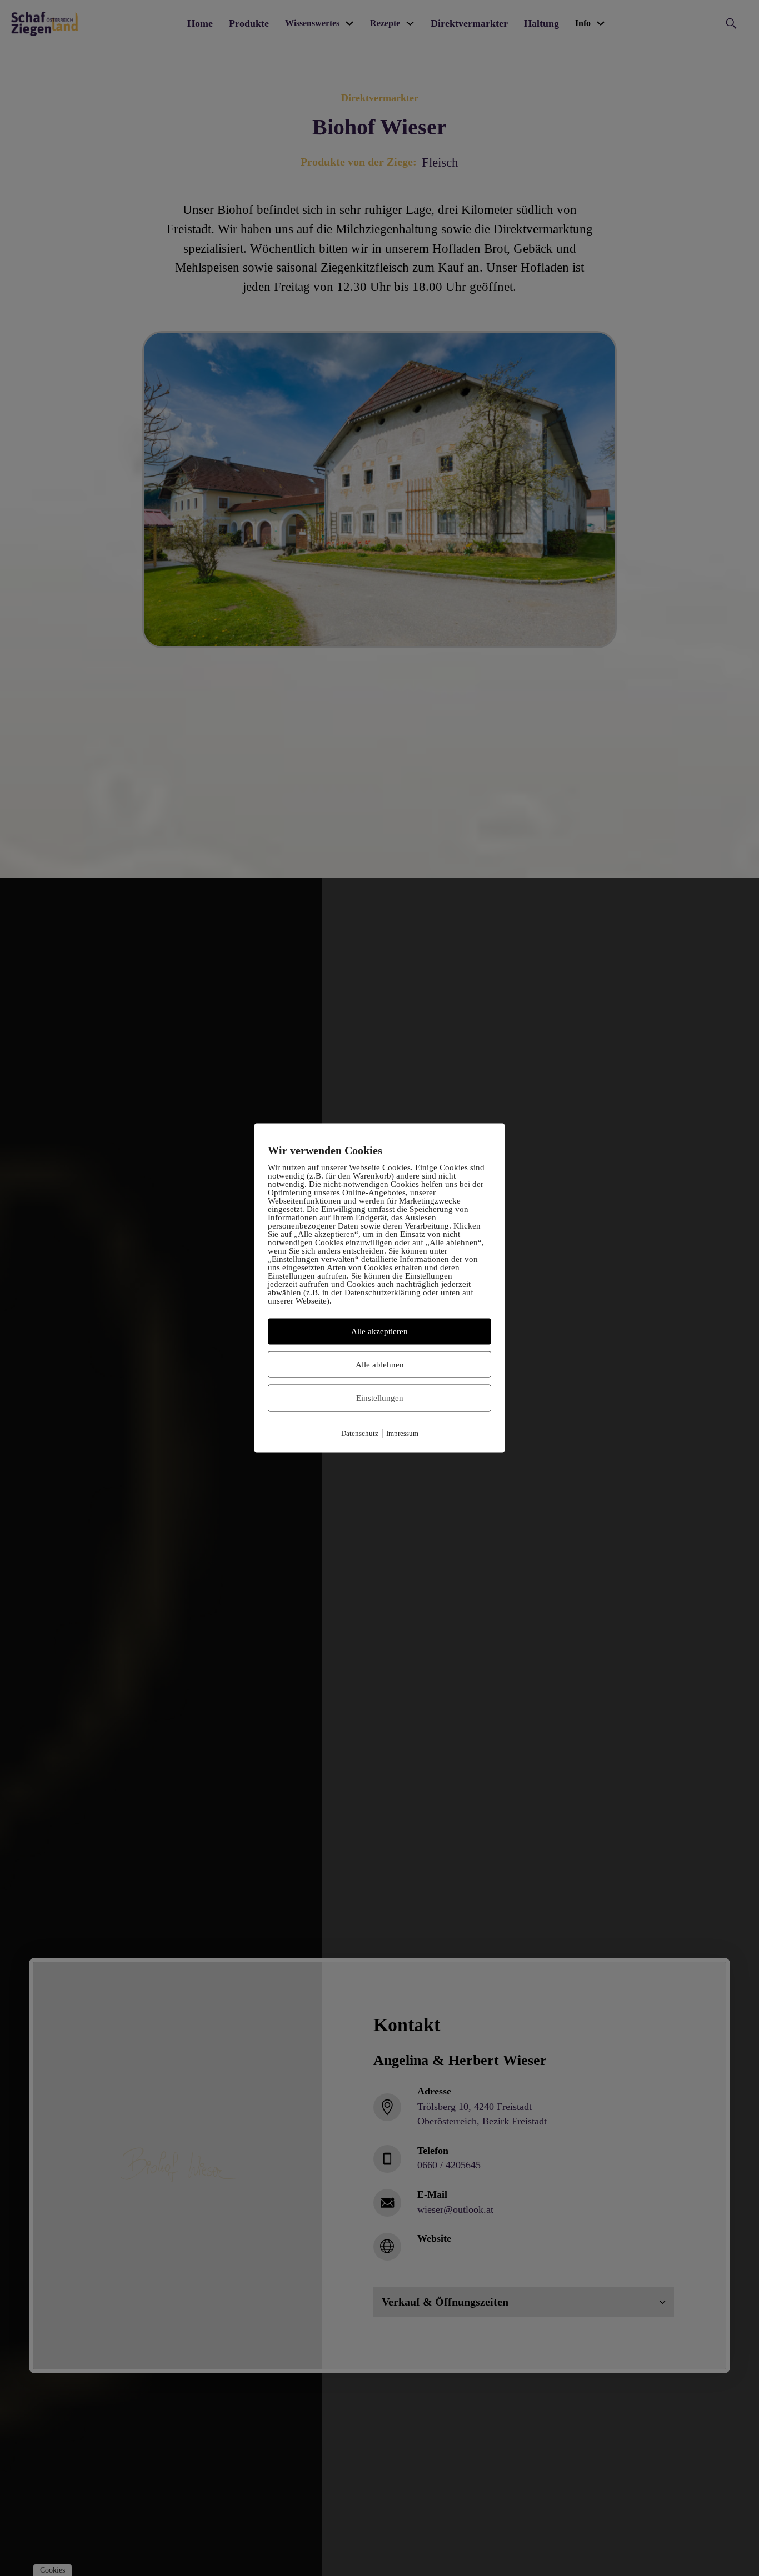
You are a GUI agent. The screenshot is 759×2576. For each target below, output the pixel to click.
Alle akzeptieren (379, 1331)
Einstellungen (380, 1398)
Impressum (402, 1433)
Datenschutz (360, 1433)
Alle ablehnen (380, 1364)
